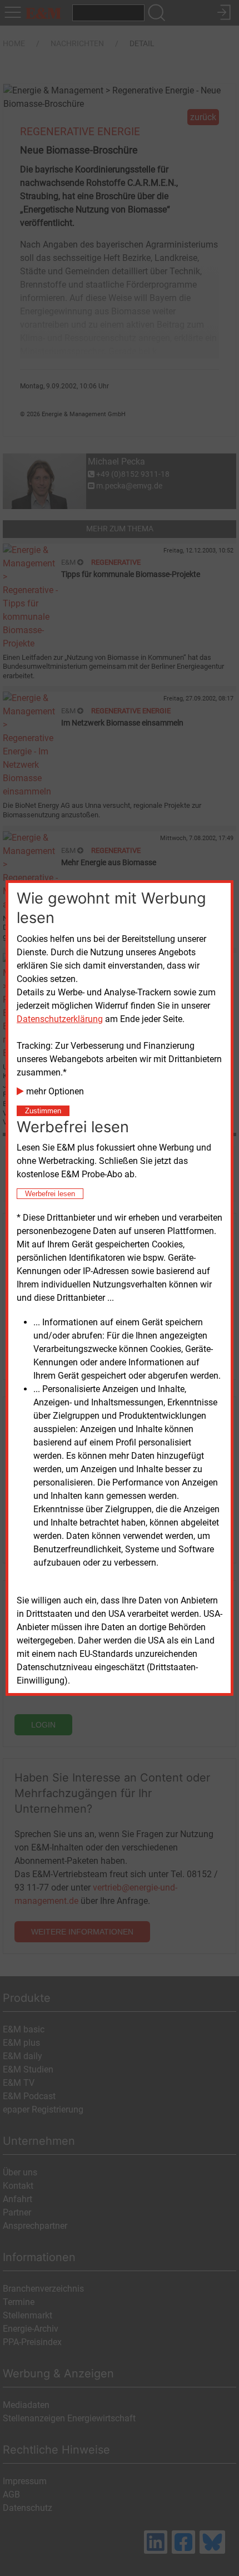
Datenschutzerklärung (60, 1019)
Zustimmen (43, 1111)
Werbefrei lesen (50, 1194)
